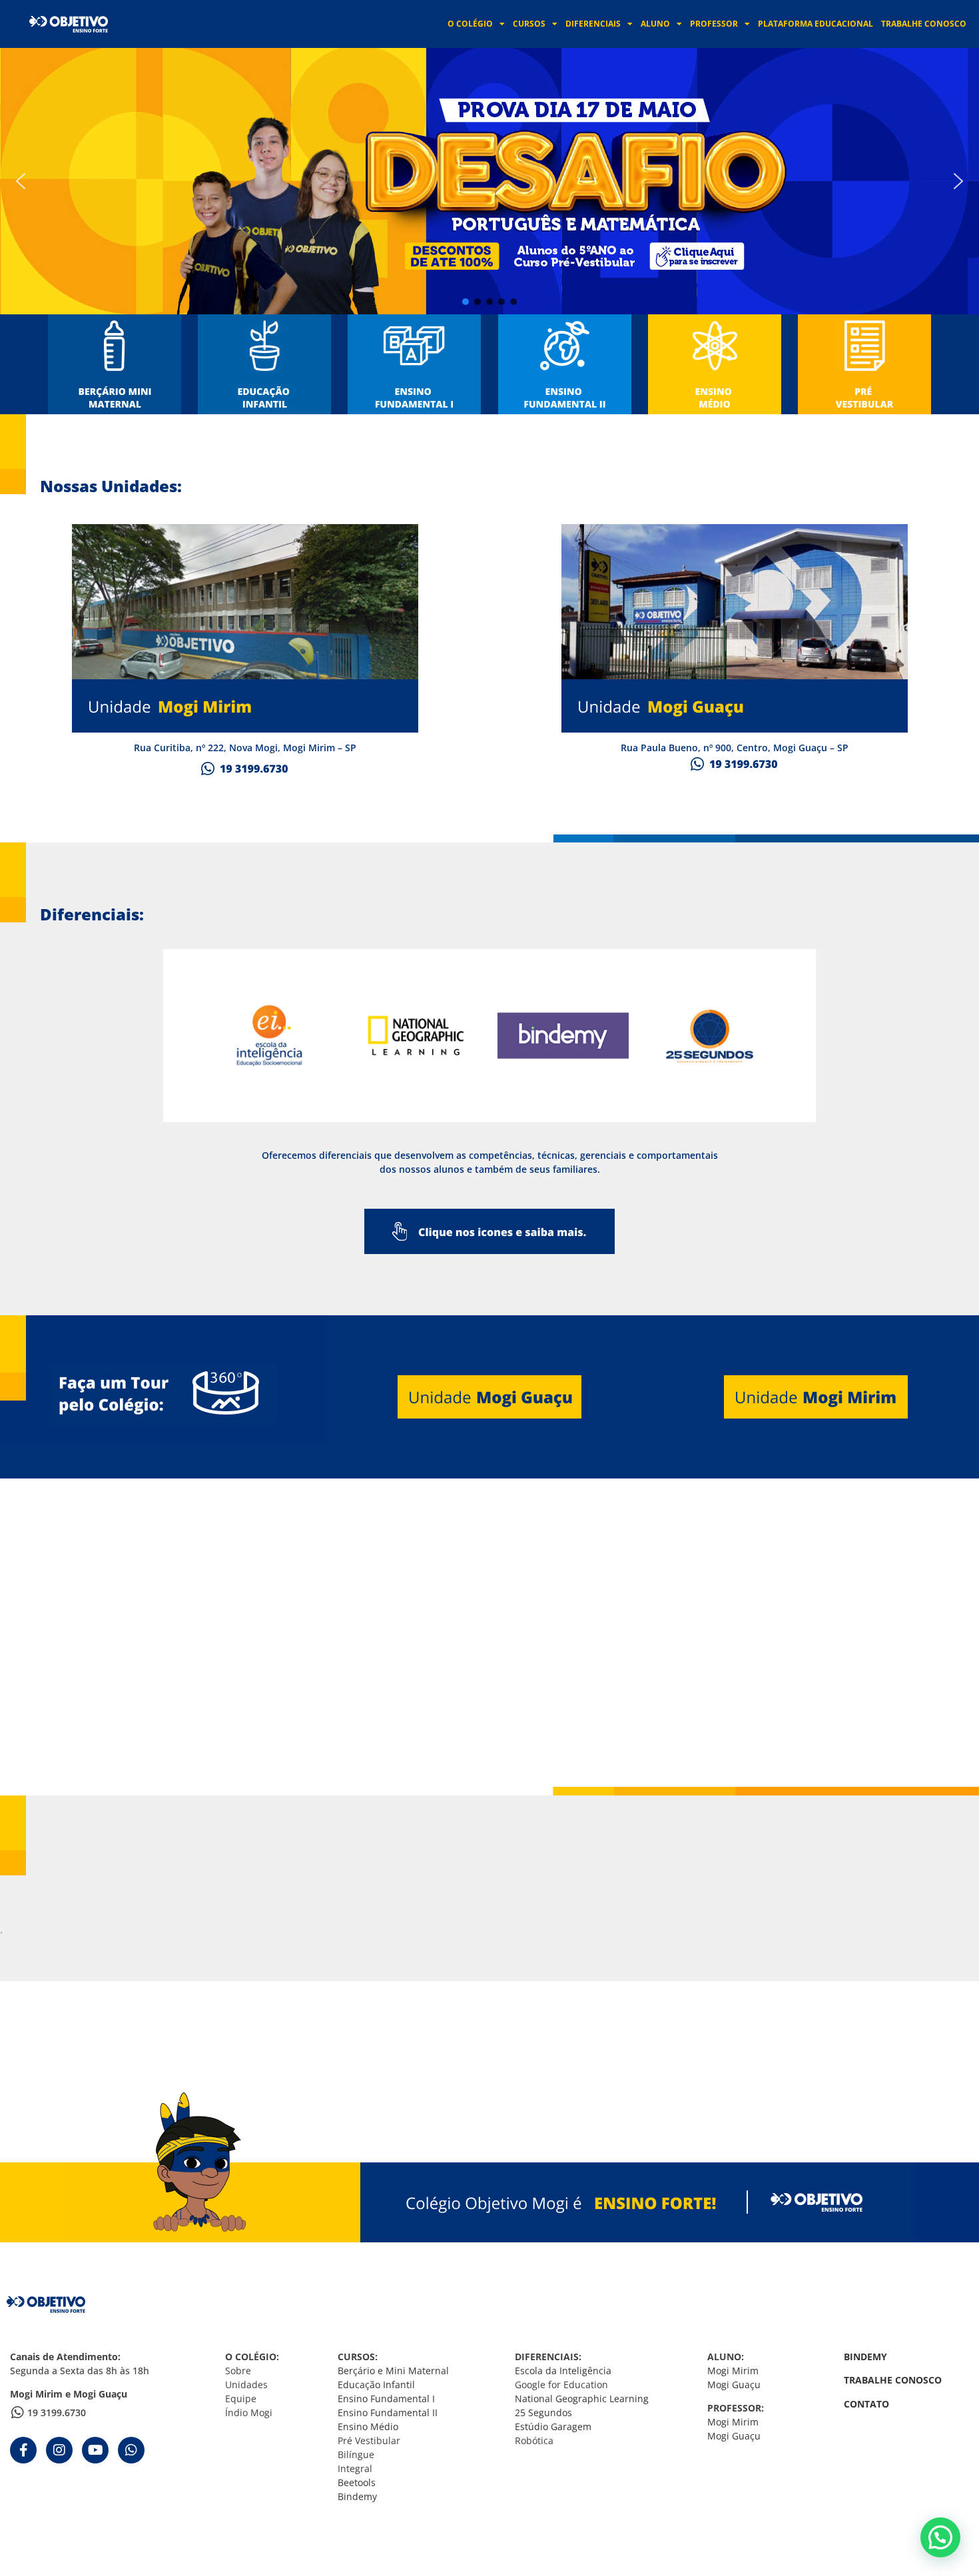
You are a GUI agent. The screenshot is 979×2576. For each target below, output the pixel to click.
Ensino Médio (368, 2426)
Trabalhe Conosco (924, 24)
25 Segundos (543, 2413)
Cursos (529, 24)
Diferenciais (593, 24)
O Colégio (470, 24)
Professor (714, 24)
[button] (489, 181)
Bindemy (357, 2496)
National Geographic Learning (582, 2399)
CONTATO (866, 2404)
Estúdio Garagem (553, 2426)
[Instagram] (59, 2450)
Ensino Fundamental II (388, 2413)
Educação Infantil (376, 2385)
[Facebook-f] (23, 2450)
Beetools (357, 2482)
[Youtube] (95, 2450)
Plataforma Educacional (816, 24)
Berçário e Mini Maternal (393, 2371)
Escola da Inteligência (563, 2371)
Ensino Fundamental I (388, 2399)
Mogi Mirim (733, 2371)
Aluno (655, 24)
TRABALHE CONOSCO (893, 2380)
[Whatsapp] (131, 2450)
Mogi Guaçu (734, 2385)
